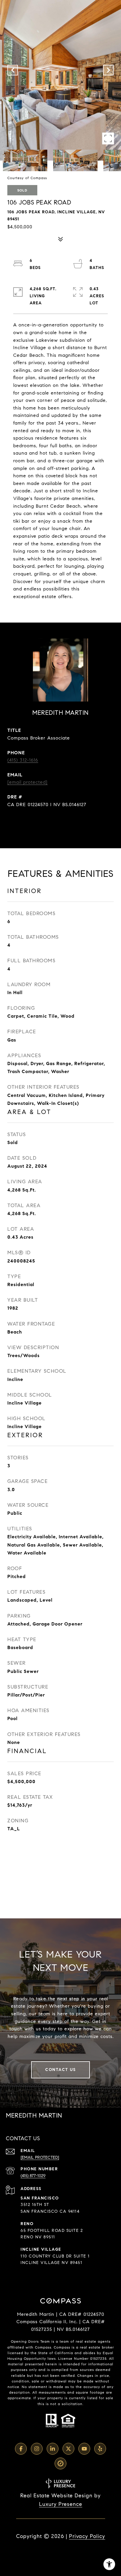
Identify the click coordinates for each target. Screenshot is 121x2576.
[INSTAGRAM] (37, 2449)
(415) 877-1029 (33, 2176)
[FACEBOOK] (21, 2449)
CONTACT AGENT (61, 824)
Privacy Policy (87, 2536)
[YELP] (100, 2449)
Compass (62, 2347)
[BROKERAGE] (60, 2463)
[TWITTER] (68, 2449)
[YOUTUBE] (84, 2449)
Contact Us (60, 2070)
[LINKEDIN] (53, 2449)
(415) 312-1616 (23, 760)
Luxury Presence (61, 2504)
